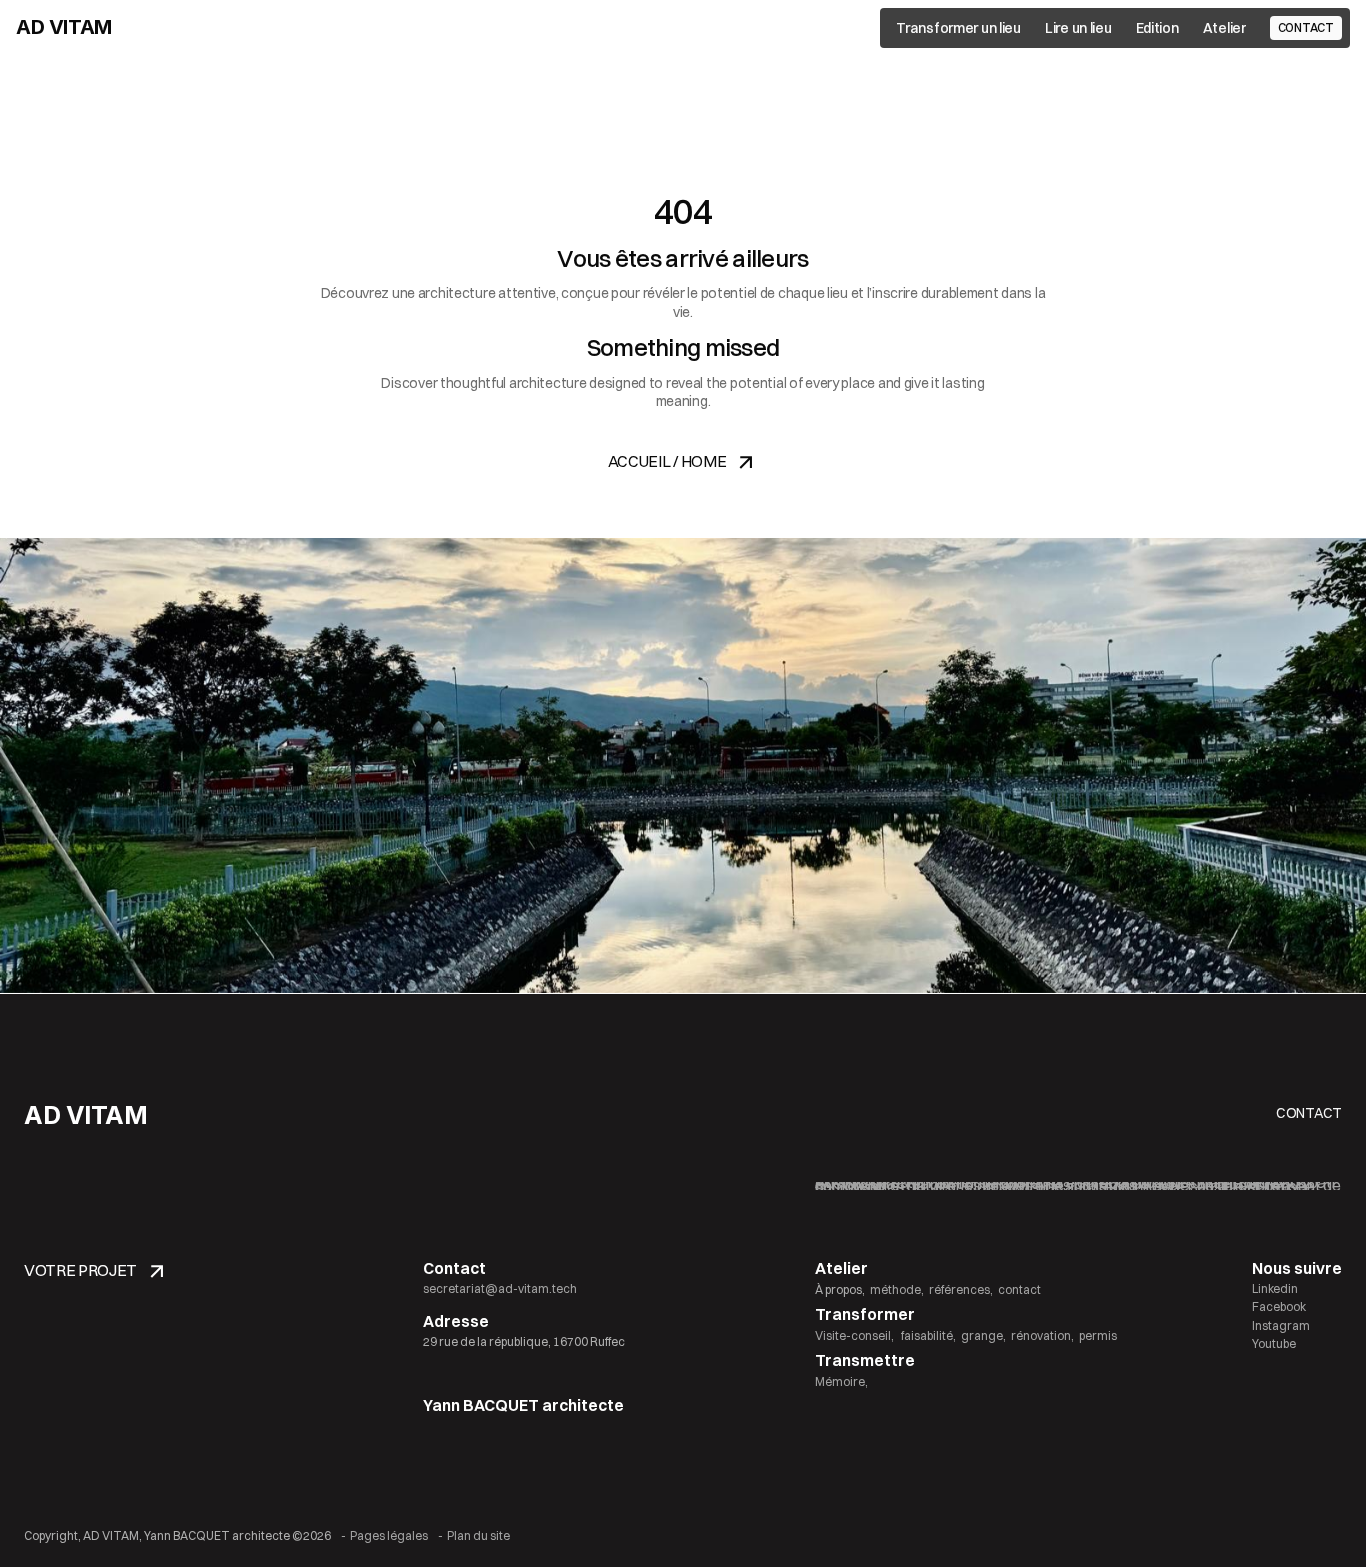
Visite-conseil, (854, 1335)
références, (961, 1289)
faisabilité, (927, 1335)
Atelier (841, 1268)
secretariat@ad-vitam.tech (500, 1288)
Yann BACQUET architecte (523, 1405)
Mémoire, (841, 1381)
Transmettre (865, 1360)
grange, (983, 1335)
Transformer (865, 1314)
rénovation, (1042, 1335)
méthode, (897, 1289)
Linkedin (1275, 1288)
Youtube (1274, 1343)
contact (1019, 1289)
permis (1098, 1335)
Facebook (1279, 1306)
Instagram (1281, 1325)
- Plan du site (474, 1535)
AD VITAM (64, 27)
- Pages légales (384, 1535)
